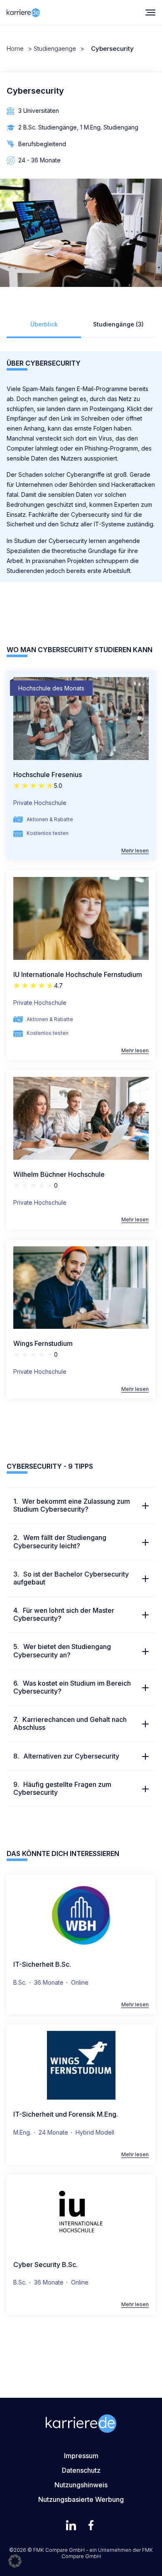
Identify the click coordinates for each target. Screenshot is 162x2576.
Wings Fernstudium (43, 1343)
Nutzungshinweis (81, 2485)
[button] (15, 2561)
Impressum (81, 2456)
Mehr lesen (135, 851)
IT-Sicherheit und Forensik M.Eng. (66, 2114)
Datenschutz (81, 2470)
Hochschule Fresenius (48, 775)
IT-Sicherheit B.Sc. (42, 1964)
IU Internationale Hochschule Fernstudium (78, 974)
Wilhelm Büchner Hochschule (59, 1174)
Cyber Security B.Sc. (45, 2265)
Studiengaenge (55, 49)
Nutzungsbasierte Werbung (81, 2499)
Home (15, 49)
